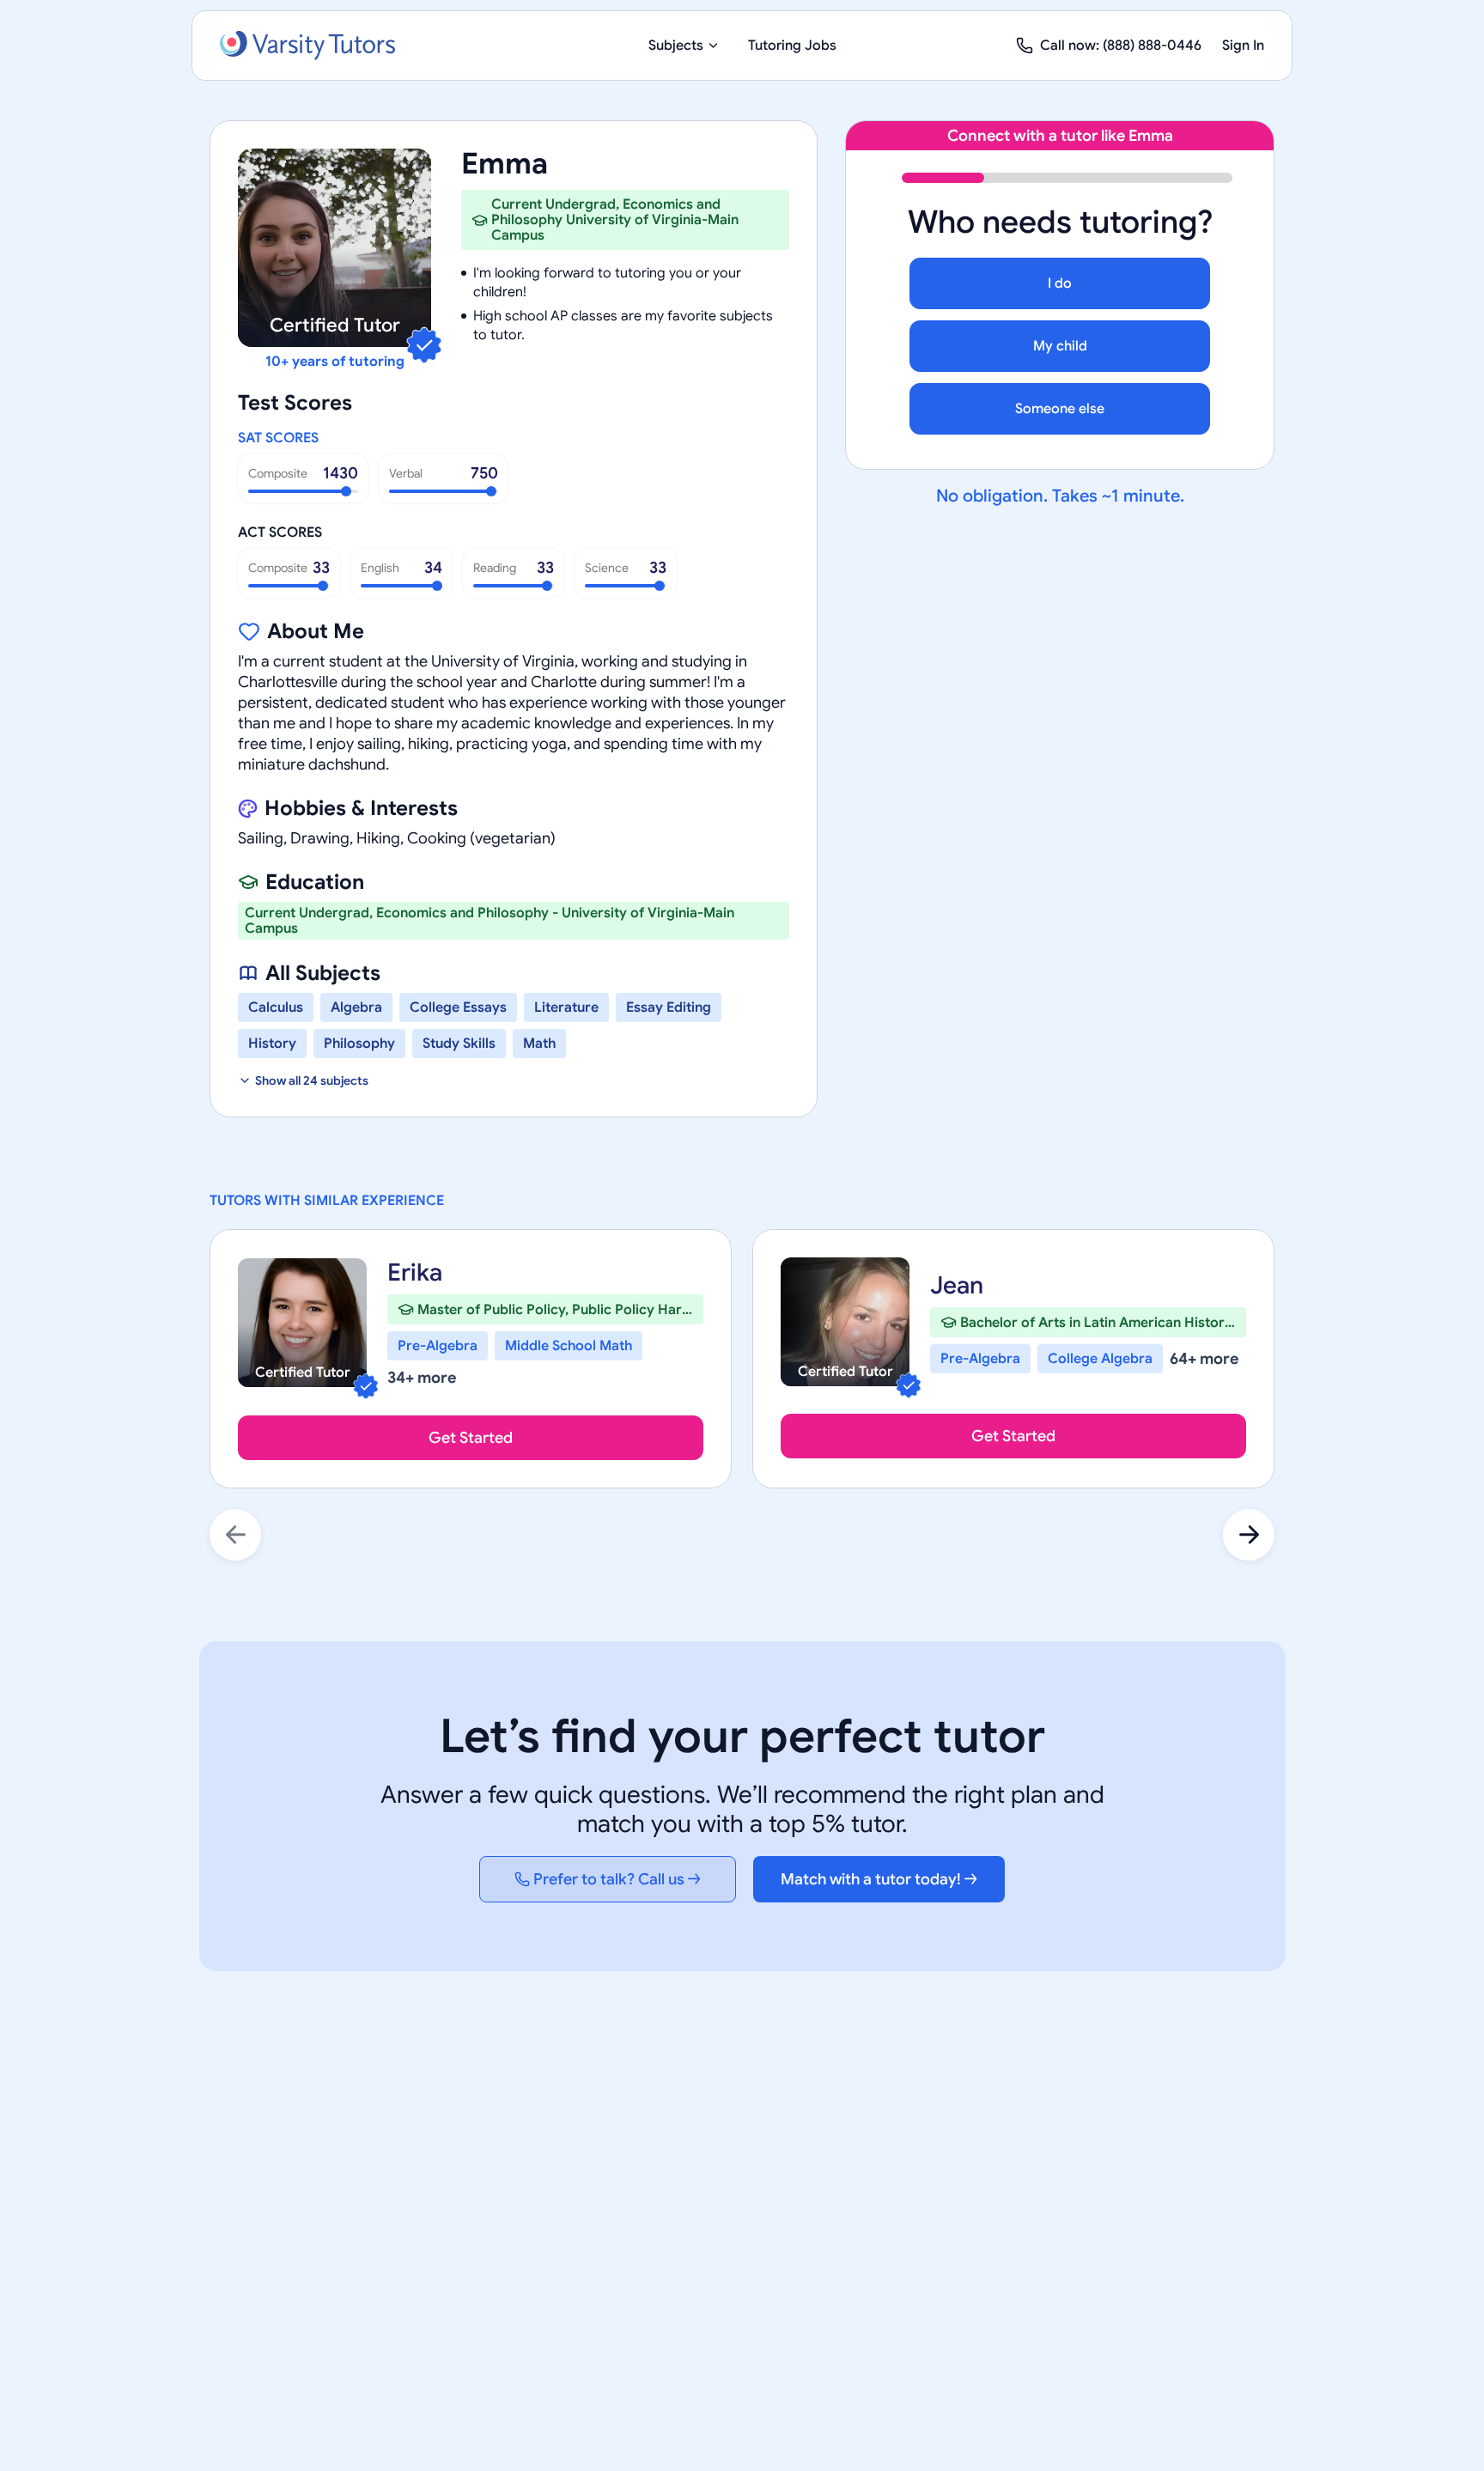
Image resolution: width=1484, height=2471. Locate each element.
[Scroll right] (1249, 1535)
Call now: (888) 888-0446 (1121, 46)
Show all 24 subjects (312, 1080)
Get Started (471, 1438)
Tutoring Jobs (792, 46)
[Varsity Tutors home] (307, 46)
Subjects (676, 46)
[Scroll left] (235, 1535)
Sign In (1243, 46)
